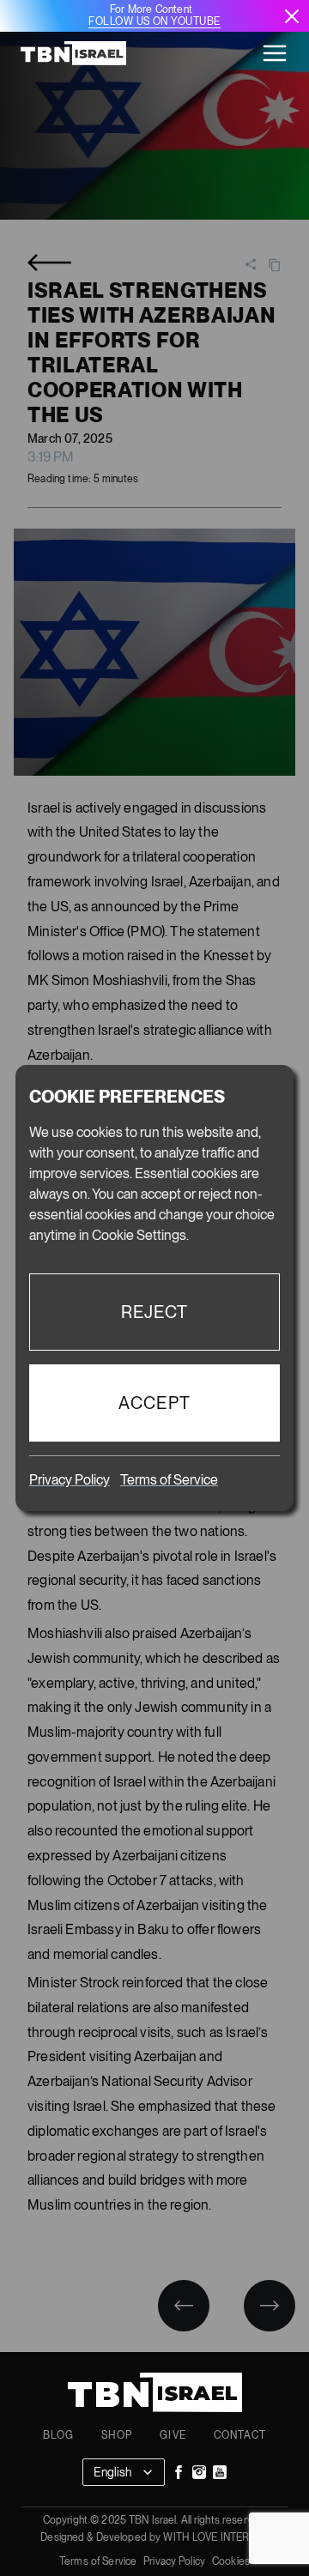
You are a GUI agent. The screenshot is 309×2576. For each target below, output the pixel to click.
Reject (155, 1312)
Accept (154, 1403)
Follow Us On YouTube (154, 21)
